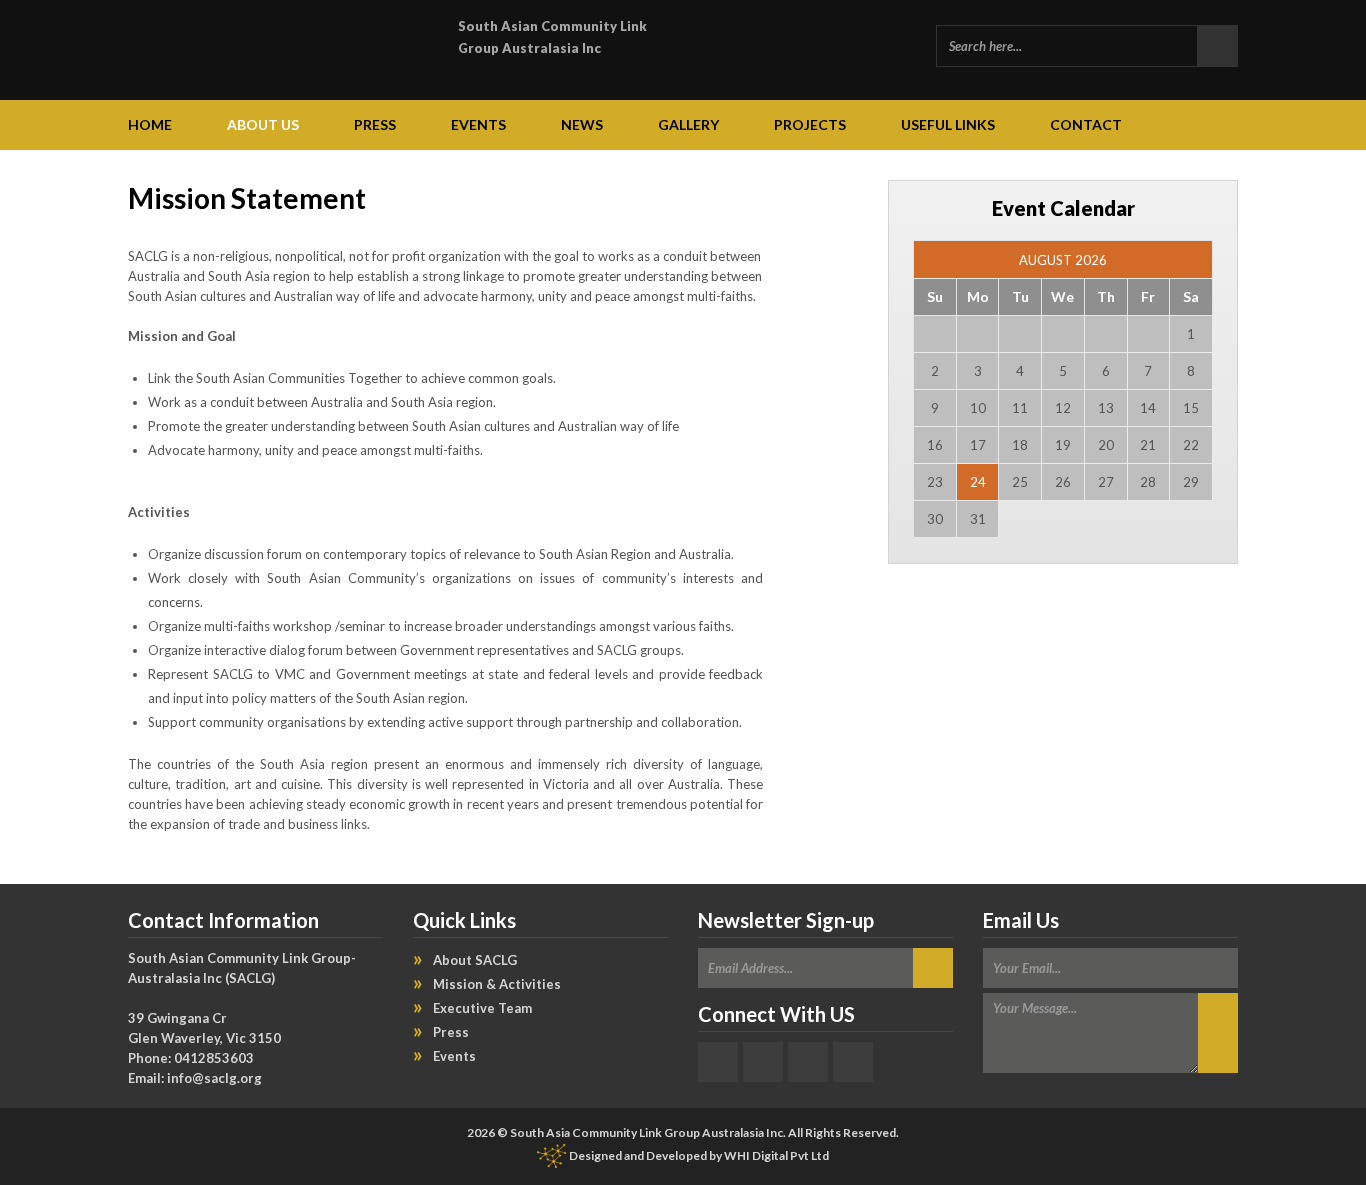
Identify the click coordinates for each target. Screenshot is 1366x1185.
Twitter (763, 1062)
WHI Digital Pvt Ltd (776, 1155)
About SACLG (475, 960)
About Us (263, 124)
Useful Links (948, 124)
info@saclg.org (214, 1078)
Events (478, 124)
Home (150, 124)
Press (375, 124)
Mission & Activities (497, 984)
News (582, 124)
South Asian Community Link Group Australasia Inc (552, 37)
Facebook (718, 1062)
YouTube (853, 1062)
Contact (1086, 124)
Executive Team (482, 1008)
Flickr (808, 1062)
